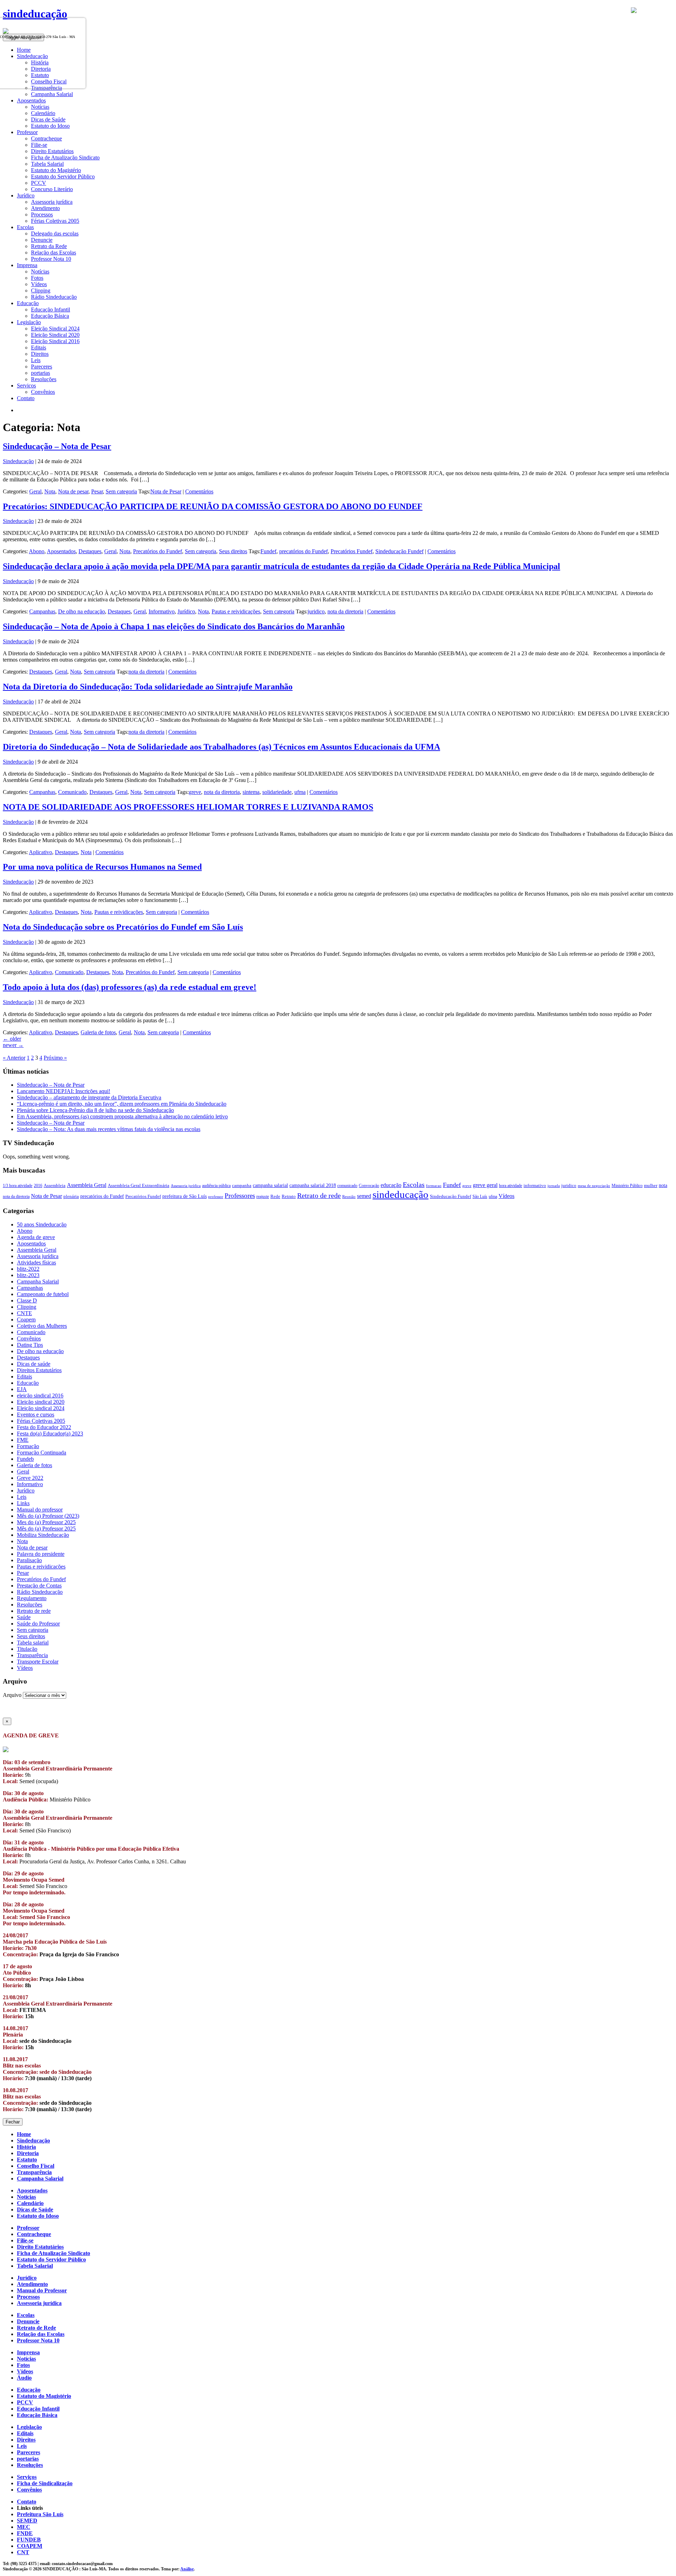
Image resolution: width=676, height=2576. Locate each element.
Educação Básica (50, 316)
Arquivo (12, 1695)
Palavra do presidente (41, 1554)
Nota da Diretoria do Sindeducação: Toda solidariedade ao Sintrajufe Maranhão (148, 687)
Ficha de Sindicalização (45, 2483)
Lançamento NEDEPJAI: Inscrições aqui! (64, 1091)
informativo (535, 1186)
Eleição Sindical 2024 (55, 329)
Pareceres (42, 367)
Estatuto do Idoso (50, 126)
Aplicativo (40, 852)
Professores (240, 1196)
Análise (187, 2569)
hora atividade (511, 1186)
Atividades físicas (36, 1262)
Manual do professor (40, 1510)
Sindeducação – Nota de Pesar (57, 446)
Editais (39, 348)
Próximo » (55, 1058)
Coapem (26, 1319)
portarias (40, 373)
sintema (251, 792)
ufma (300, 792)
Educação (28, 1383)
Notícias (40, 107)
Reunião (349, 1197)
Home (24, 2134)
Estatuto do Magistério (56, 170)
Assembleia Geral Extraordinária (139, 1185)
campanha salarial (270, 1185)
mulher (651, 1186)
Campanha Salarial (52, 94)
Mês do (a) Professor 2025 (46, 1529)
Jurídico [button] (26, 195)
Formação (28, 1446)
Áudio (24, 2378)
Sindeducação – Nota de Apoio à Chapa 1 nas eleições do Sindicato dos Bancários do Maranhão (174, 626)
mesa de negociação (594, 1186)
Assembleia (55, 1186)
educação (391, 1185)
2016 (38, 1186)
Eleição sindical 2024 (41, 1408)
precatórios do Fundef (303, 551)
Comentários (199, 491)
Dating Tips (30, 1345)
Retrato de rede (319, 1195)
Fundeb (25, 1459)
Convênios (43, 392)
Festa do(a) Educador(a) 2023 (50, 1434)
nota (663, 1185)
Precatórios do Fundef (158, 551)
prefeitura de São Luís (184, 1196)
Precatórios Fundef (352, 551)
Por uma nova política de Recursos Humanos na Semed (102, 867)
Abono (37, 551)
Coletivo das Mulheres (42, 1326)
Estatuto (27, 2160)
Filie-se (39, 145)
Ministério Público (627, 1186)
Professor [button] (27, 132)
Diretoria (28, 2153)
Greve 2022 (30, 1478)
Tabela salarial (33, 1643)
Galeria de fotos (98, 1032)
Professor (28, 2228)
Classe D (27, 1300)
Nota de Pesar (166, 491)
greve (195, 792)
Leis (36, 360)
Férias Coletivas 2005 (55, 221)
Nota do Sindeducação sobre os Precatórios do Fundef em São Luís (123, 927)
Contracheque (46, 138)
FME (23, 1440)
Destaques (90, 551)
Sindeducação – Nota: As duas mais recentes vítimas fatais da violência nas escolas (109, 1129)
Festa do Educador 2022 (44, 1427)
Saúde (24, 1617)
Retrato (289, 1197)
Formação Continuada (42, 1453)
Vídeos (39, 284)
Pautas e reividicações (236, 611)
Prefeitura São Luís (40, 2514)
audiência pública (216, 1186)
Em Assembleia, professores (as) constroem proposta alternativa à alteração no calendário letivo (122, 1116)
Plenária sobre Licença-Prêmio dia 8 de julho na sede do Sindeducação (95, 1110)
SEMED (27, 2521)
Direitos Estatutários (39, 1370)
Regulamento (32, 1598)
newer (13, 1045)
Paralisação (29, 1560)
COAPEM (30, 2546)
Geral (35, 491)
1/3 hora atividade (18, 1186)
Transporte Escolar (38, 1662)
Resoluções (44, 379)
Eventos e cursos (36, 1415)
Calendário (43, 113)
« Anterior (14, 1058)
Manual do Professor (42, 2290)
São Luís (480, 1197)
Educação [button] (28, 303)
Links (23, 1503)
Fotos (37, 278)
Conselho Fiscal (36, 2166)
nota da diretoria (345, 611)
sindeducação (35, 14)
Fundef (268, 551)
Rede (275, 1197)
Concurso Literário (52, 189)
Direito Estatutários (52, 151)
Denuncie (42, 240)
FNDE (25, 2533)
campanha (242, 1186)
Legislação (29, 2427)
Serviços (27, 2477)
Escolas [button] (25, 227)
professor (216, 1197)
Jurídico (186, 611)
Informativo (162, 611)
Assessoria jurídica (52, 202)
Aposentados (61, 551)
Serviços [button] (26, 386)
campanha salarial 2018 (313, 1185)
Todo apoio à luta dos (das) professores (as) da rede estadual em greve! (130, 987)
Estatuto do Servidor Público (63, 176)
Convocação (369, 1186)
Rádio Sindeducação (54, 297)
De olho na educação (82, 611)
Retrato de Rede (36, 2328)
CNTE (24, 1313)
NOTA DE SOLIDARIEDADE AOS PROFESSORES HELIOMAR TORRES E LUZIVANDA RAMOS (188, 807)
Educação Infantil (51, 310)
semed (364, 1196)
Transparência (32, 1655)
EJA (22, 1389)
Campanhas (42, 611)
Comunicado (72, 792)
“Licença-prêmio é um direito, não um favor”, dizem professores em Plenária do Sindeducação (122, 1104)
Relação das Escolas (54, 252)
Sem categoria (121, 491)
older (12, 1039)
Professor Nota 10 (51, 259)
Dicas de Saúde (48, 119)
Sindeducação (18, 461)
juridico (316, 611)
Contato (26, 398)
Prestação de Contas (39, 1586)
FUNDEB (29, 2540)
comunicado (347, 1186)
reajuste (263, 1197)
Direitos (40, 354)
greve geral (485, 1185)
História (26, 2147)
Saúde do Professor (38, 1624)
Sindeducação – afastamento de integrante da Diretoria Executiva (89, 1097)
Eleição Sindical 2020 (55, 335)
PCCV (39, 183)
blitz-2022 (28, 1269)
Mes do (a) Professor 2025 (46, 1522)
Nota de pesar (73, 491)
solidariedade (277, 792)
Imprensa (28, 2352)
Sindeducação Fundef (399, 551)
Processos (42, 214)
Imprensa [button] (27, 265)
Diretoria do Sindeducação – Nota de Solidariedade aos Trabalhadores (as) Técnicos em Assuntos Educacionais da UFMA (221, 747)
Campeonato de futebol (43, 1294)
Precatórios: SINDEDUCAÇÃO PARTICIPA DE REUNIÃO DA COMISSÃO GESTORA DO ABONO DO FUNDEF (213, 506)
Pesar (97, 491)
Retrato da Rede (49, 246)
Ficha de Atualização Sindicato (65, 157)
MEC (24, 2527)
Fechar (13, 2122)
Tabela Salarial (47, 164)
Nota (50, 491)
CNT (23, 2552)
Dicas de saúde (34, 1364)
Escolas (414, 1185)
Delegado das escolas (55, 233)
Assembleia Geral (87, 1185)
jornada (554, 1186)
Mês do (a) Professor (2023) (48, 1516)
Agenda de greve (36, 1237)
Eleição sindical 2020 (41, 1402)
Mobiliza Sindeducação (43, 1535)
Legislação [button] (29, 322)
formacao (434, 1186)
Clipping (41, 291)
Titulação (27, 1649)
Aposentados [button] (31, 100)
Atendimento (45, 208)
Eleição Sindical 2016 (55, 341)
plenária (71, 1196)
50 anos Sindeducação (42, 1224)
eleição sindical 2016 (40, 1396)
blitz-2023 (28, 1275)
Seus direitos (233, 551)
